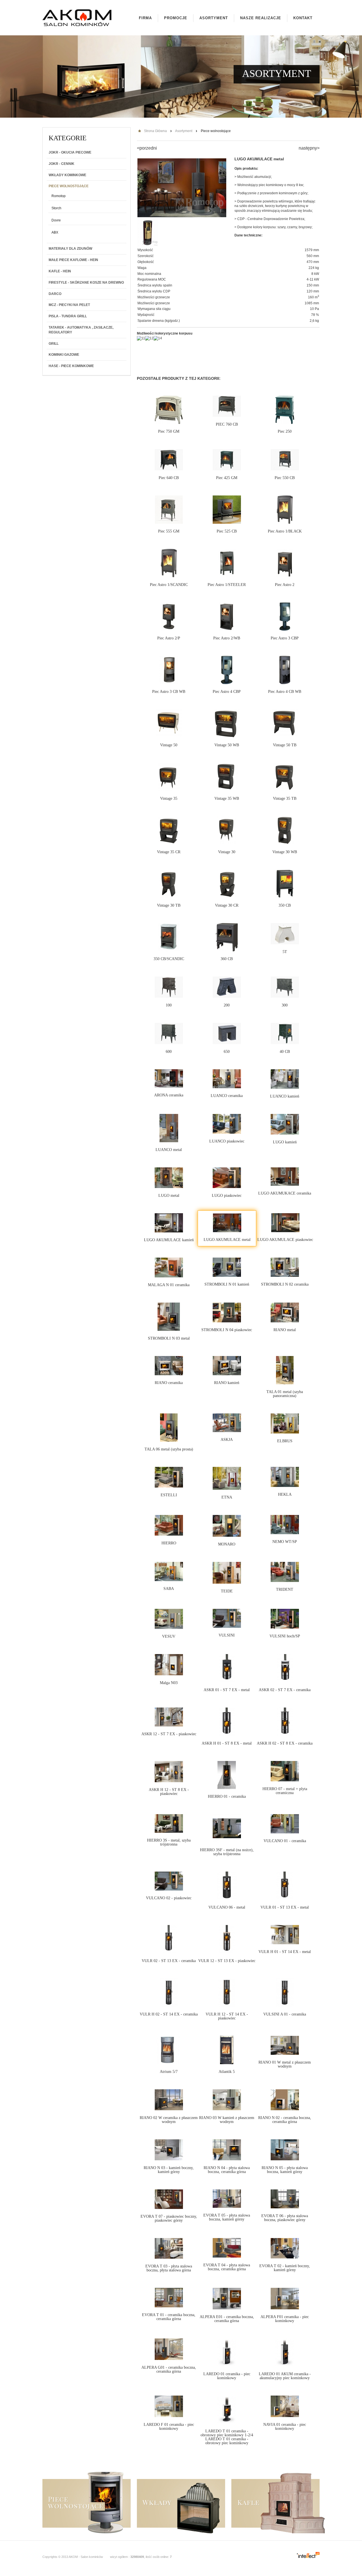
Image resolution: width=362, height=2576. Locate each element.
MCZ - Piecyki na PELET (69, 305)
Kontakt (303, 18)
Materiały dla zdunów (70, 249)
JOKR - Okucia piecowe (70, 152)
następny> (309, 148)
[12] (149, 338)
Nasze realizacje (261, 18)
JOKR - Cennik (62, 164)
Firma (145, 18)
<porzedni (147, 148)
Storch (56, 208)
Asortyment (214, 18)
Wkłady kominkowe (67, 175)
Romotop (59, 196)
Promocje (176, 18)
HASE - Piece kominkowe (71, 366)
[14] (158, 338)
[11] (141, 338)
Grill (54, 344)
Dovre (56, 220)
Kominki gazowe (64, 355)
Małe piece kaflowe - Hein (73, 260)
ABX (55, 232)
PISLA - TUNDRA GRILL (68, 316)
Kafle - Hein (60, 271)
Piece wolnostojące (69, 186)
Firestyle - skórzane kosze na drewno (86, 283)
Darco (55, 294)
